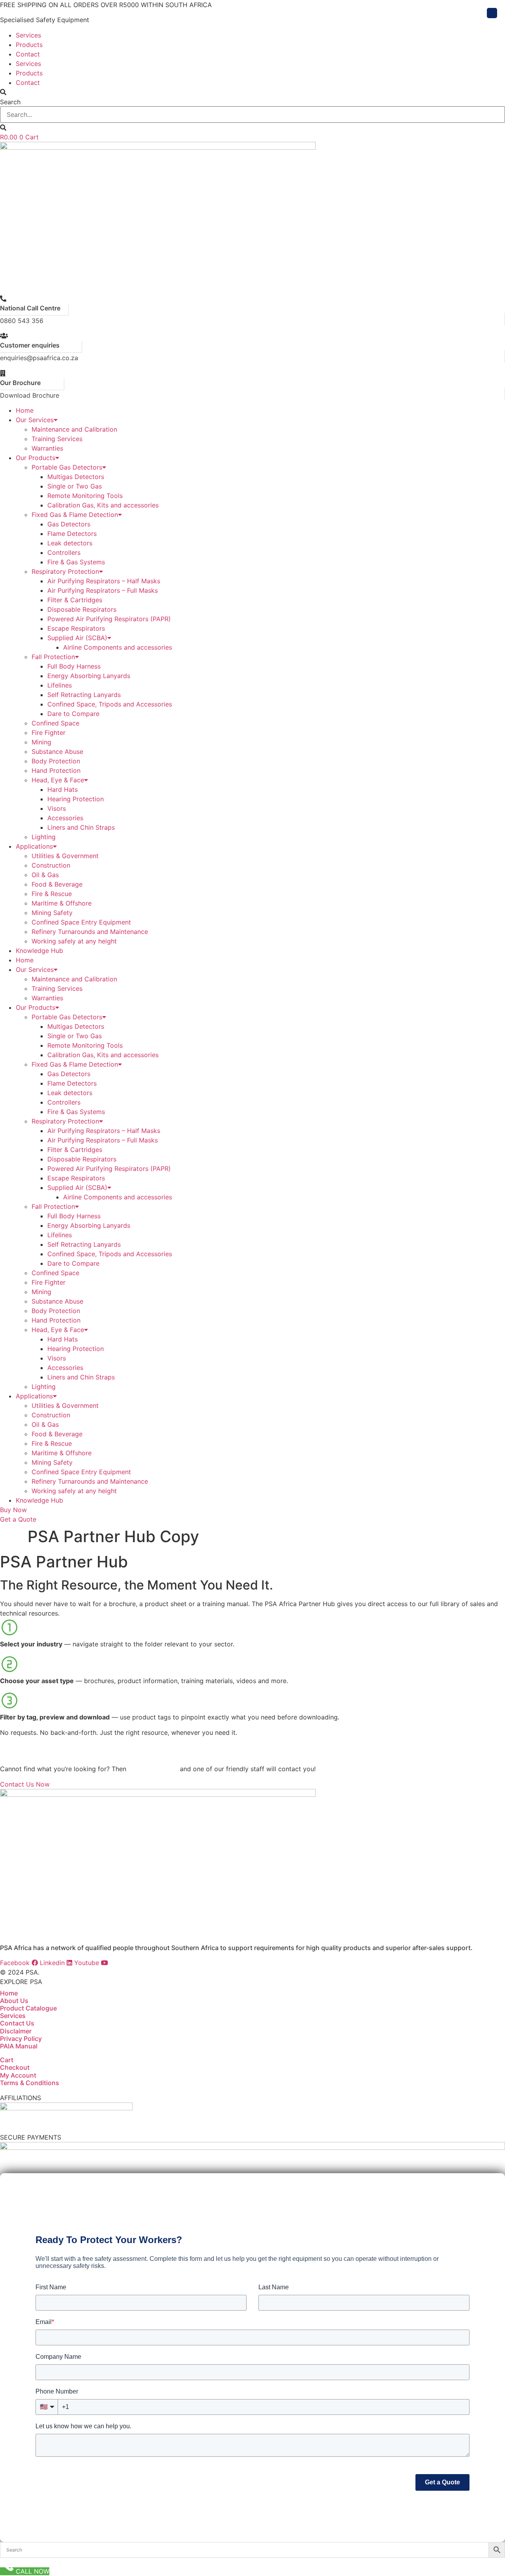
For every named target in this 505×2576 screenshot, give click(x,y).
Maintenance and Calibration (74, 429)
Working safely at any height (74, 941)
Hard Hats (63, 789)
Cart (7, 2060)
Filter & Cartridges (75, 600)
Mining (41, 742)
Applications (34, 846)
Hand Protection (56, 770)
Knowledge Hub (39, 951)
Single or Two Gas (75, 486)
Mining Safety (52, 913)
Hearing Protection (76, 799)
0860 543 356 (22, 321)
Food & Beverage (57, 884)
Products (29, 45)
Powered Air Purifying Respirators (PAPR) (109, 619)
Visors (57, 808)
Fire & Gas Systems (76, 562)
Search (10, 102)
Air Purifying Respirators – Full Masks (103, 590)
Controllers (64, 552)
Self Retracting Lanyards (84, 695)
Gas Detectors (69, 524)
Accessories (65, 818)
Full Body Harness (74, 666)
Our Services (35, 420)
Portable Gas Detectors (67, 467)
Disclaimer (16, 2031)
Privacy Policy (21, 2039)
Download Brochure (30, 395)
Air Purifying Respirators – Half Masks (104, 581)
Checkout (15, 2067)
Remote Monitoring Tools (85, 496)
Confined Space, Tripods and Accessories (110, 704)
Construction (51, 865)
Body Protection (56, 761)
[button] (252, 92)
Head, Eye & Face (58, 780)
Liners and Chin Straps (81, 827)
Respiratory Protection (65, 571)
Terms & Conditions (30, 2083)
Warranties (47, 448)
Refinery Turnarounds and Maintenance (90, 932)
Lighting (44, 837)
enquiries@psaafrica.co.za (39, 358)
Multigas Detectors (76, 477)
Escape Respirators (76, 628)
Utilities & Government (65, 856)
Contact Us (17, 2023)
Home (25, 410)
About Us (14, 2001)
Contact (28, 54)
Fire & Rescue (52, 894)
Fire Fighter (49, 733)
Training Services (57, 439)
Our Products (36, 458)
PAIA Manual (19, 2046)
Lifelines (60, 685)
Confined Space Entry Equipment (81, 922)
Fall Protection (53, 657)
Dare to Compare (73, 714)
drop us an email (153, 1769)
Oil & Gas (45, 875)
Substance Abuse (57, 752)
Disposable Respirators (82, 609)
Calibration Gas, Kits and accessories (103, 505)
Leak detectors (70, 543)
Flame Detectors (72, 534)
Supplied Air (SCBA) (77, 638)
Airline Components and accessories (118, 647)
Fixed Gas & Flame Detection (75, 515)
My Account (18, 2075)
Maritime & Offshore (62, 903)
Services (28, 35)
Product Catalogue (28, 2008)
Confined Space (55, 723)
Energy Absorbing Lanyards (89, 676)
